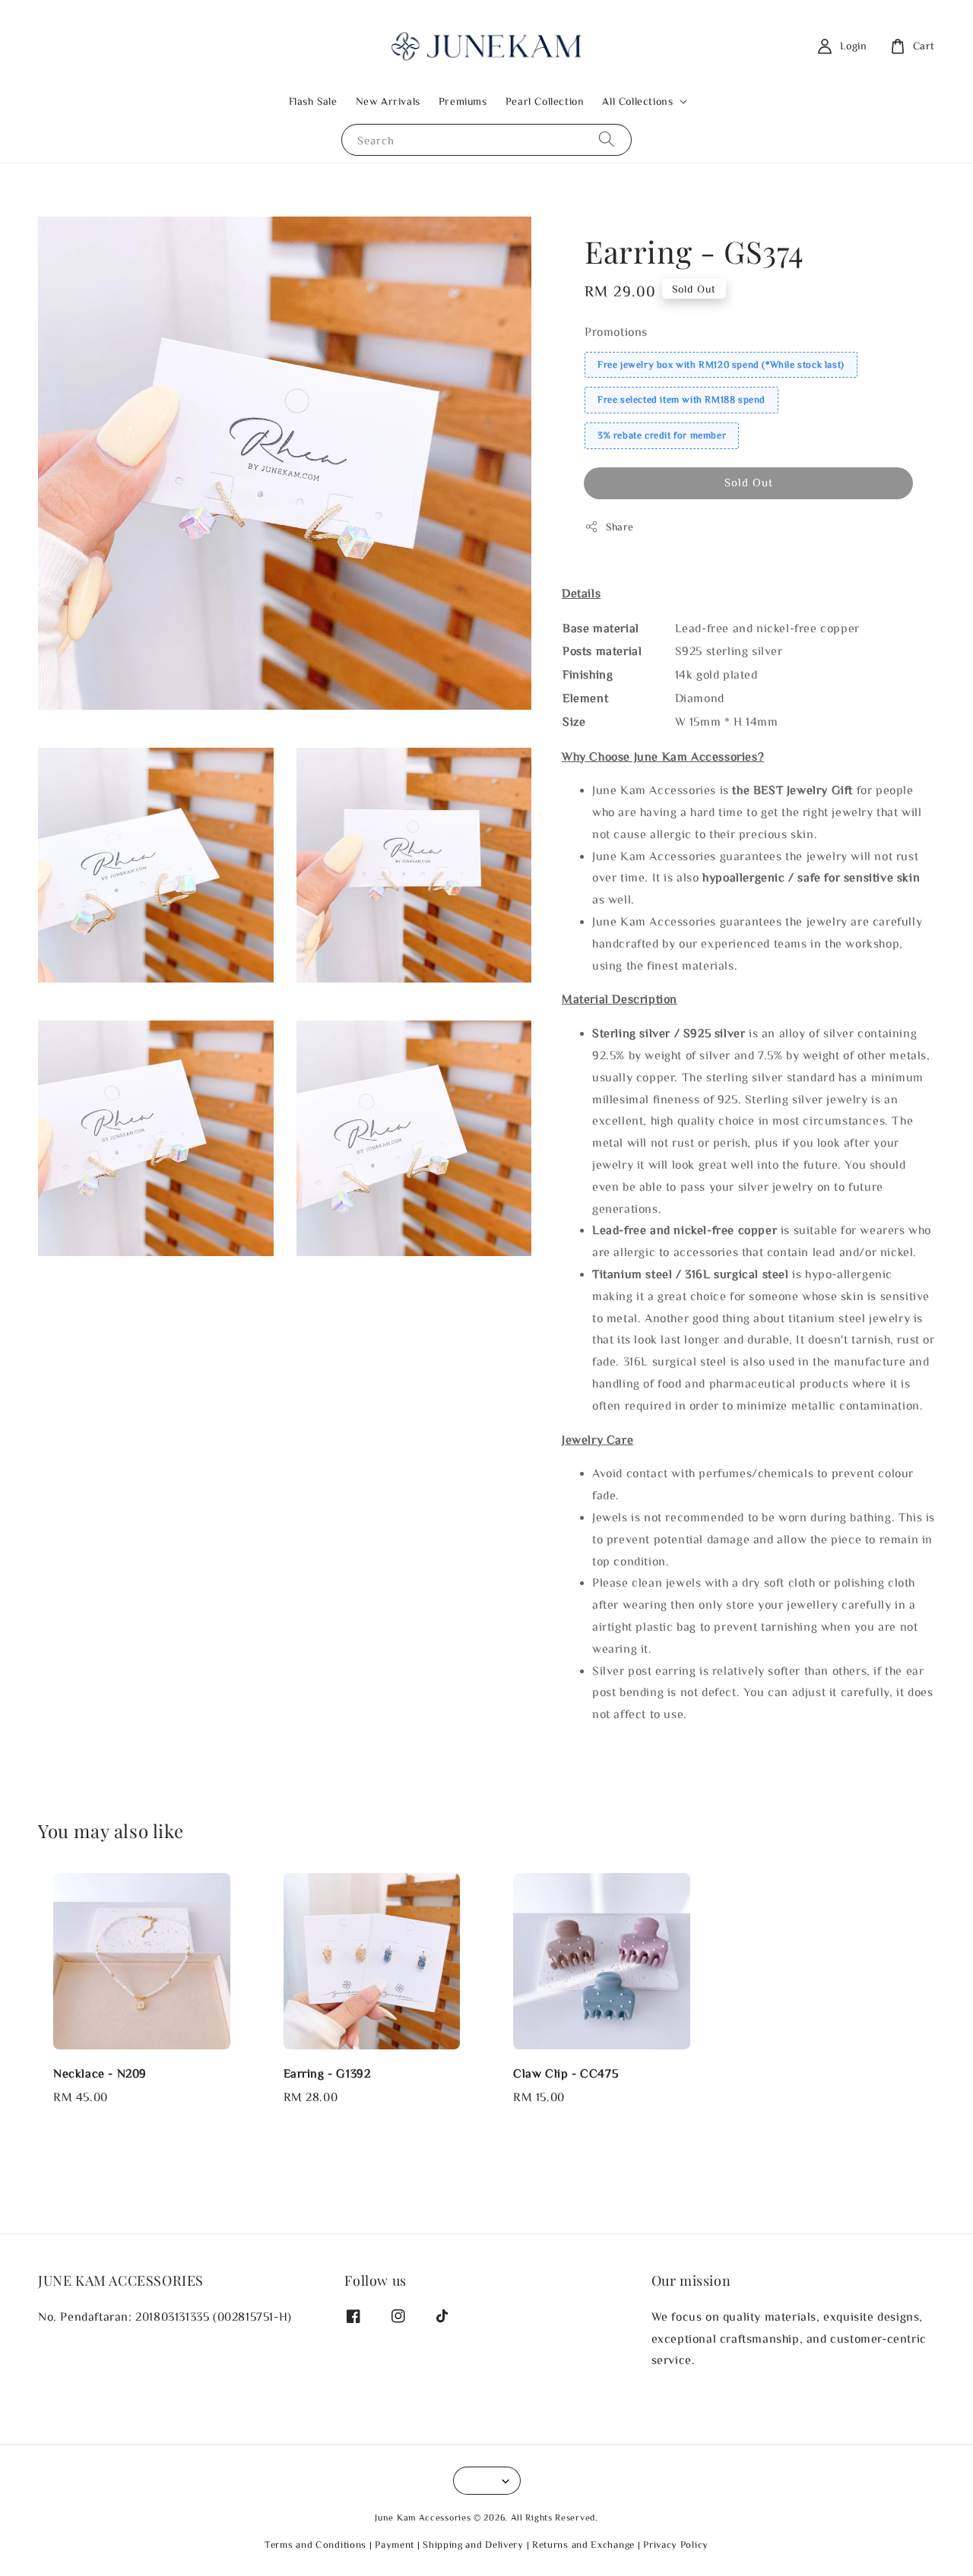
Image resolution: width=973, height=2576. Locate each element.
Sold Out (749, 482)
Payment (395, 2544)
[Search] (607, 139)
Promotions (616, 331)
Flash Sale (313, 101)
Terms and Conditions (315, 2544)
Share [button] (620, 527)
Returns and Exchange (583, 2544)
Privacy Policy (676, 2544)
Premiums (463, 101)
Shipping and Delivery (473, 2544)
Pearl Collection (545, 101)
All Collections (637, 101)
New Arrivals (388, 101)
